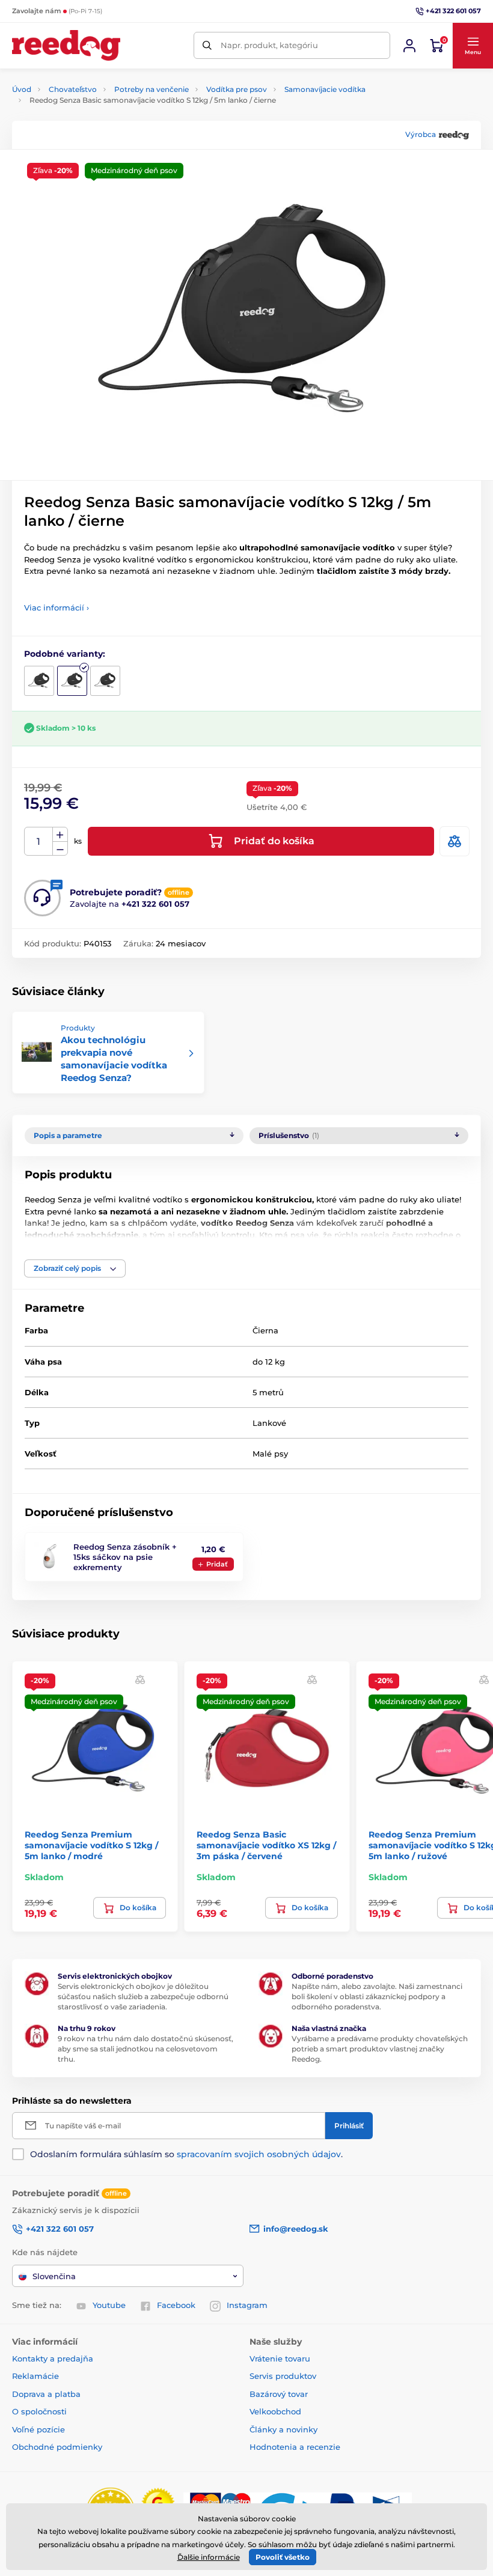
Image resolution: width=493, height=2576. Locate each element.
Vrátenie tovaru (280, 2358)
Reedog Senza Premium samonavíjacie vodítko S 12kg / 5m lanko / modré (91, 1845)
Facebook (176, 2305)
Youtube (109, 2305)
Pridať (217, 1564)
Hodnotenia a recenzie (295, 2447)
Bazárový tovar (279, 2394)
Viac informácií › (57, 607)
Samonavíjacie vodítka (325, 89)
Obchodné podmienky (57, 2447)
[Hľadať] (207, 45)
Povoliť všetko (283, 2557)
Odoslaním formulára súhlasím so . (186, 2154)
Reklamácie (35, 2376)
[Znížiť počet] (60, 849)
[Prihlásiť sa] (409, 46)
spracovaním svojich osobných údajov (259, 2154)
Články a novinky (283, 2429)
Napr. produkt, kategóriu (269, 45)
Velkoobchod (275, 2411)
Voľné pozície (38, 2429)
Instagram (247, 2305)
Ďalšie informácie (209, 2557)
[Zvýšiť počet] (60, 835)
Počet (39, 842)
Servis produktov (283, 2376)
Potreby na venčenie (152, 89)
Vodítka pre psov (237, 89)
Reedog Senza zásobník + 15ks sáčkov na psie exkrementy (125, 1557)
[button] (473, 46)
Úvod (22, 89)
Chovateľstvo (73, 89)
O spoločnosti (39, 2411)
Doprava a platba (46, 2394)
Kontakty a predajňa (53, 2358)
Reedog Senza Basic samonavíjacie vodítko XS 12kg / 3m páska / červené (266, 1845)
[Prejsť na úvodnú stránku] (66, 45)
